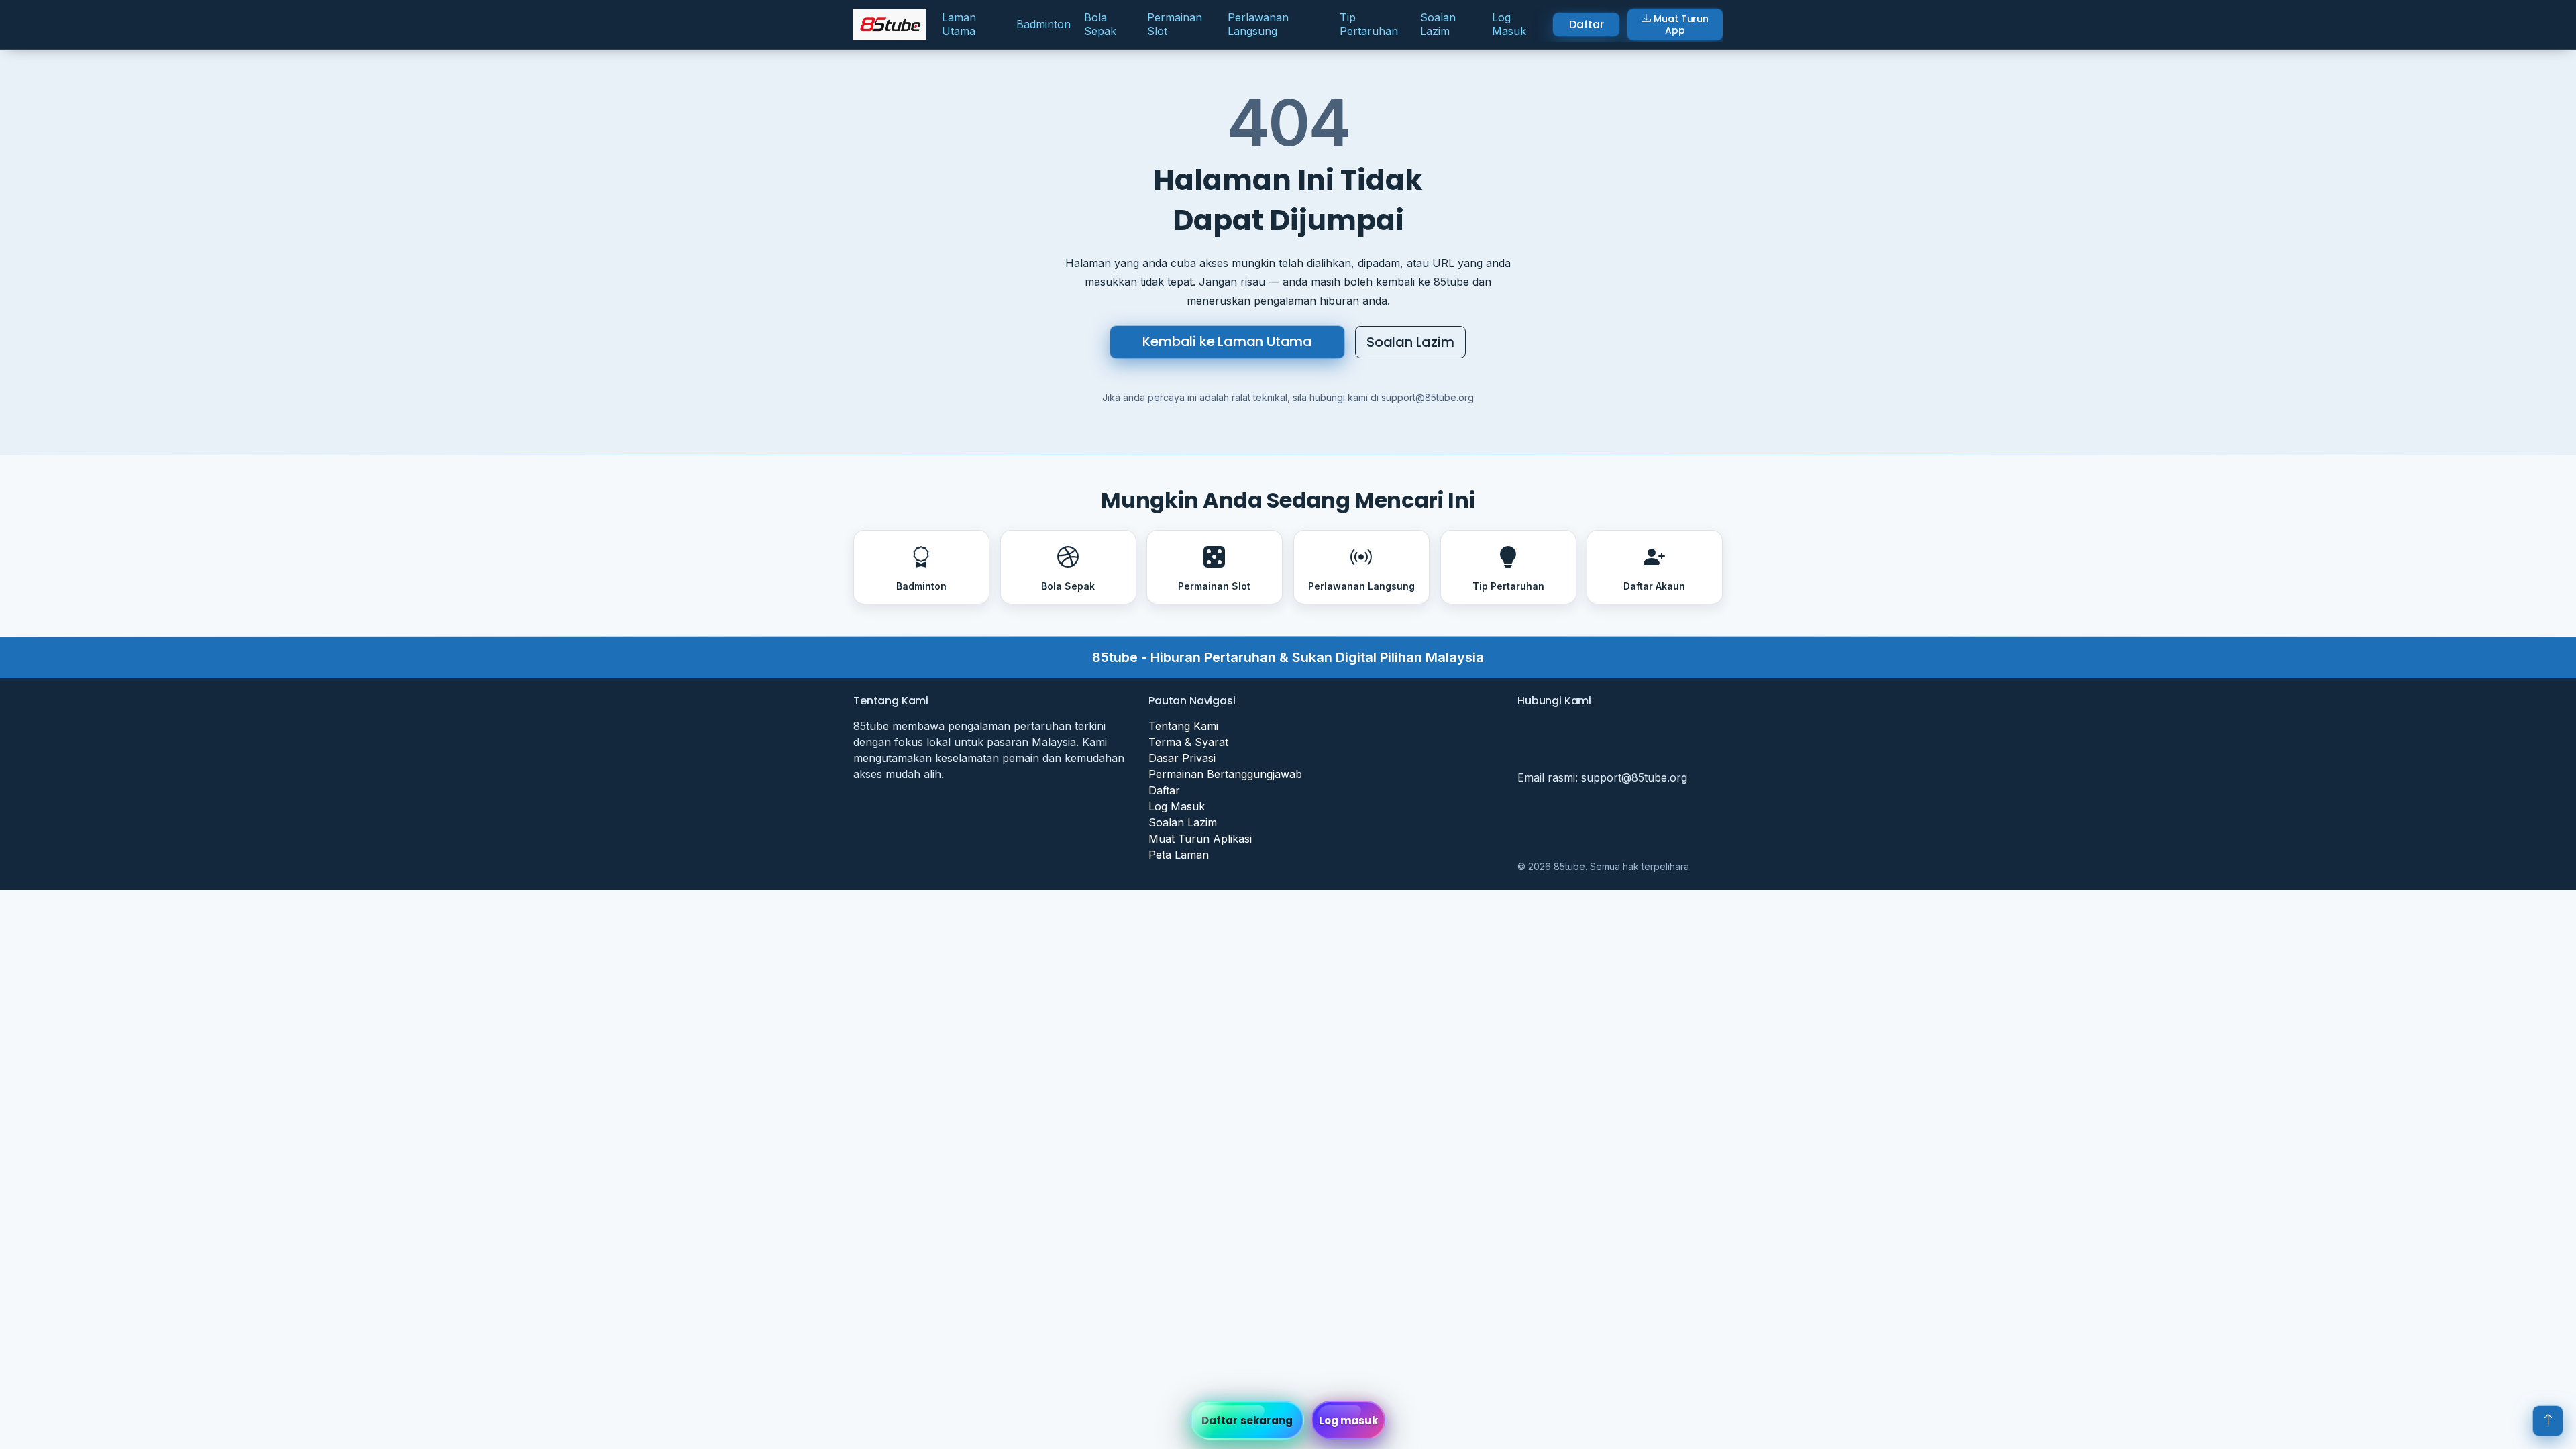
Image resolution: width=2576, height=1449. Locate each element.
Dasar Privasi (1182, 758)
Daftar (1586, 24)
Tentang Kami (1183, 726)
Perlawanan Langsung (1258, 24)
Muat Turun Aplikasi (1200, 839)
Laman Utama (959, 24)
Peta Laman (1179, 855)
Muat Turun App (1681, 24)
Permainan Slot (1175, 24)
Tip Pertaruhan (1369, 24)
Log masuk (1349, 1420)
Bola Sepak (1100, 24)
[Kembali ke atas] (2548, 1421)
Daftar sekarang (1247, 1420)
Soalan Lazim (1438, 24)
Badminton (1043, 24)
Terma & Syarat (1188, 742)
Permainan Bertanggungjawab (1225, 774)
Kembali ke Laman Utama (1227, 341)
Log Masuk (1509, 24)
